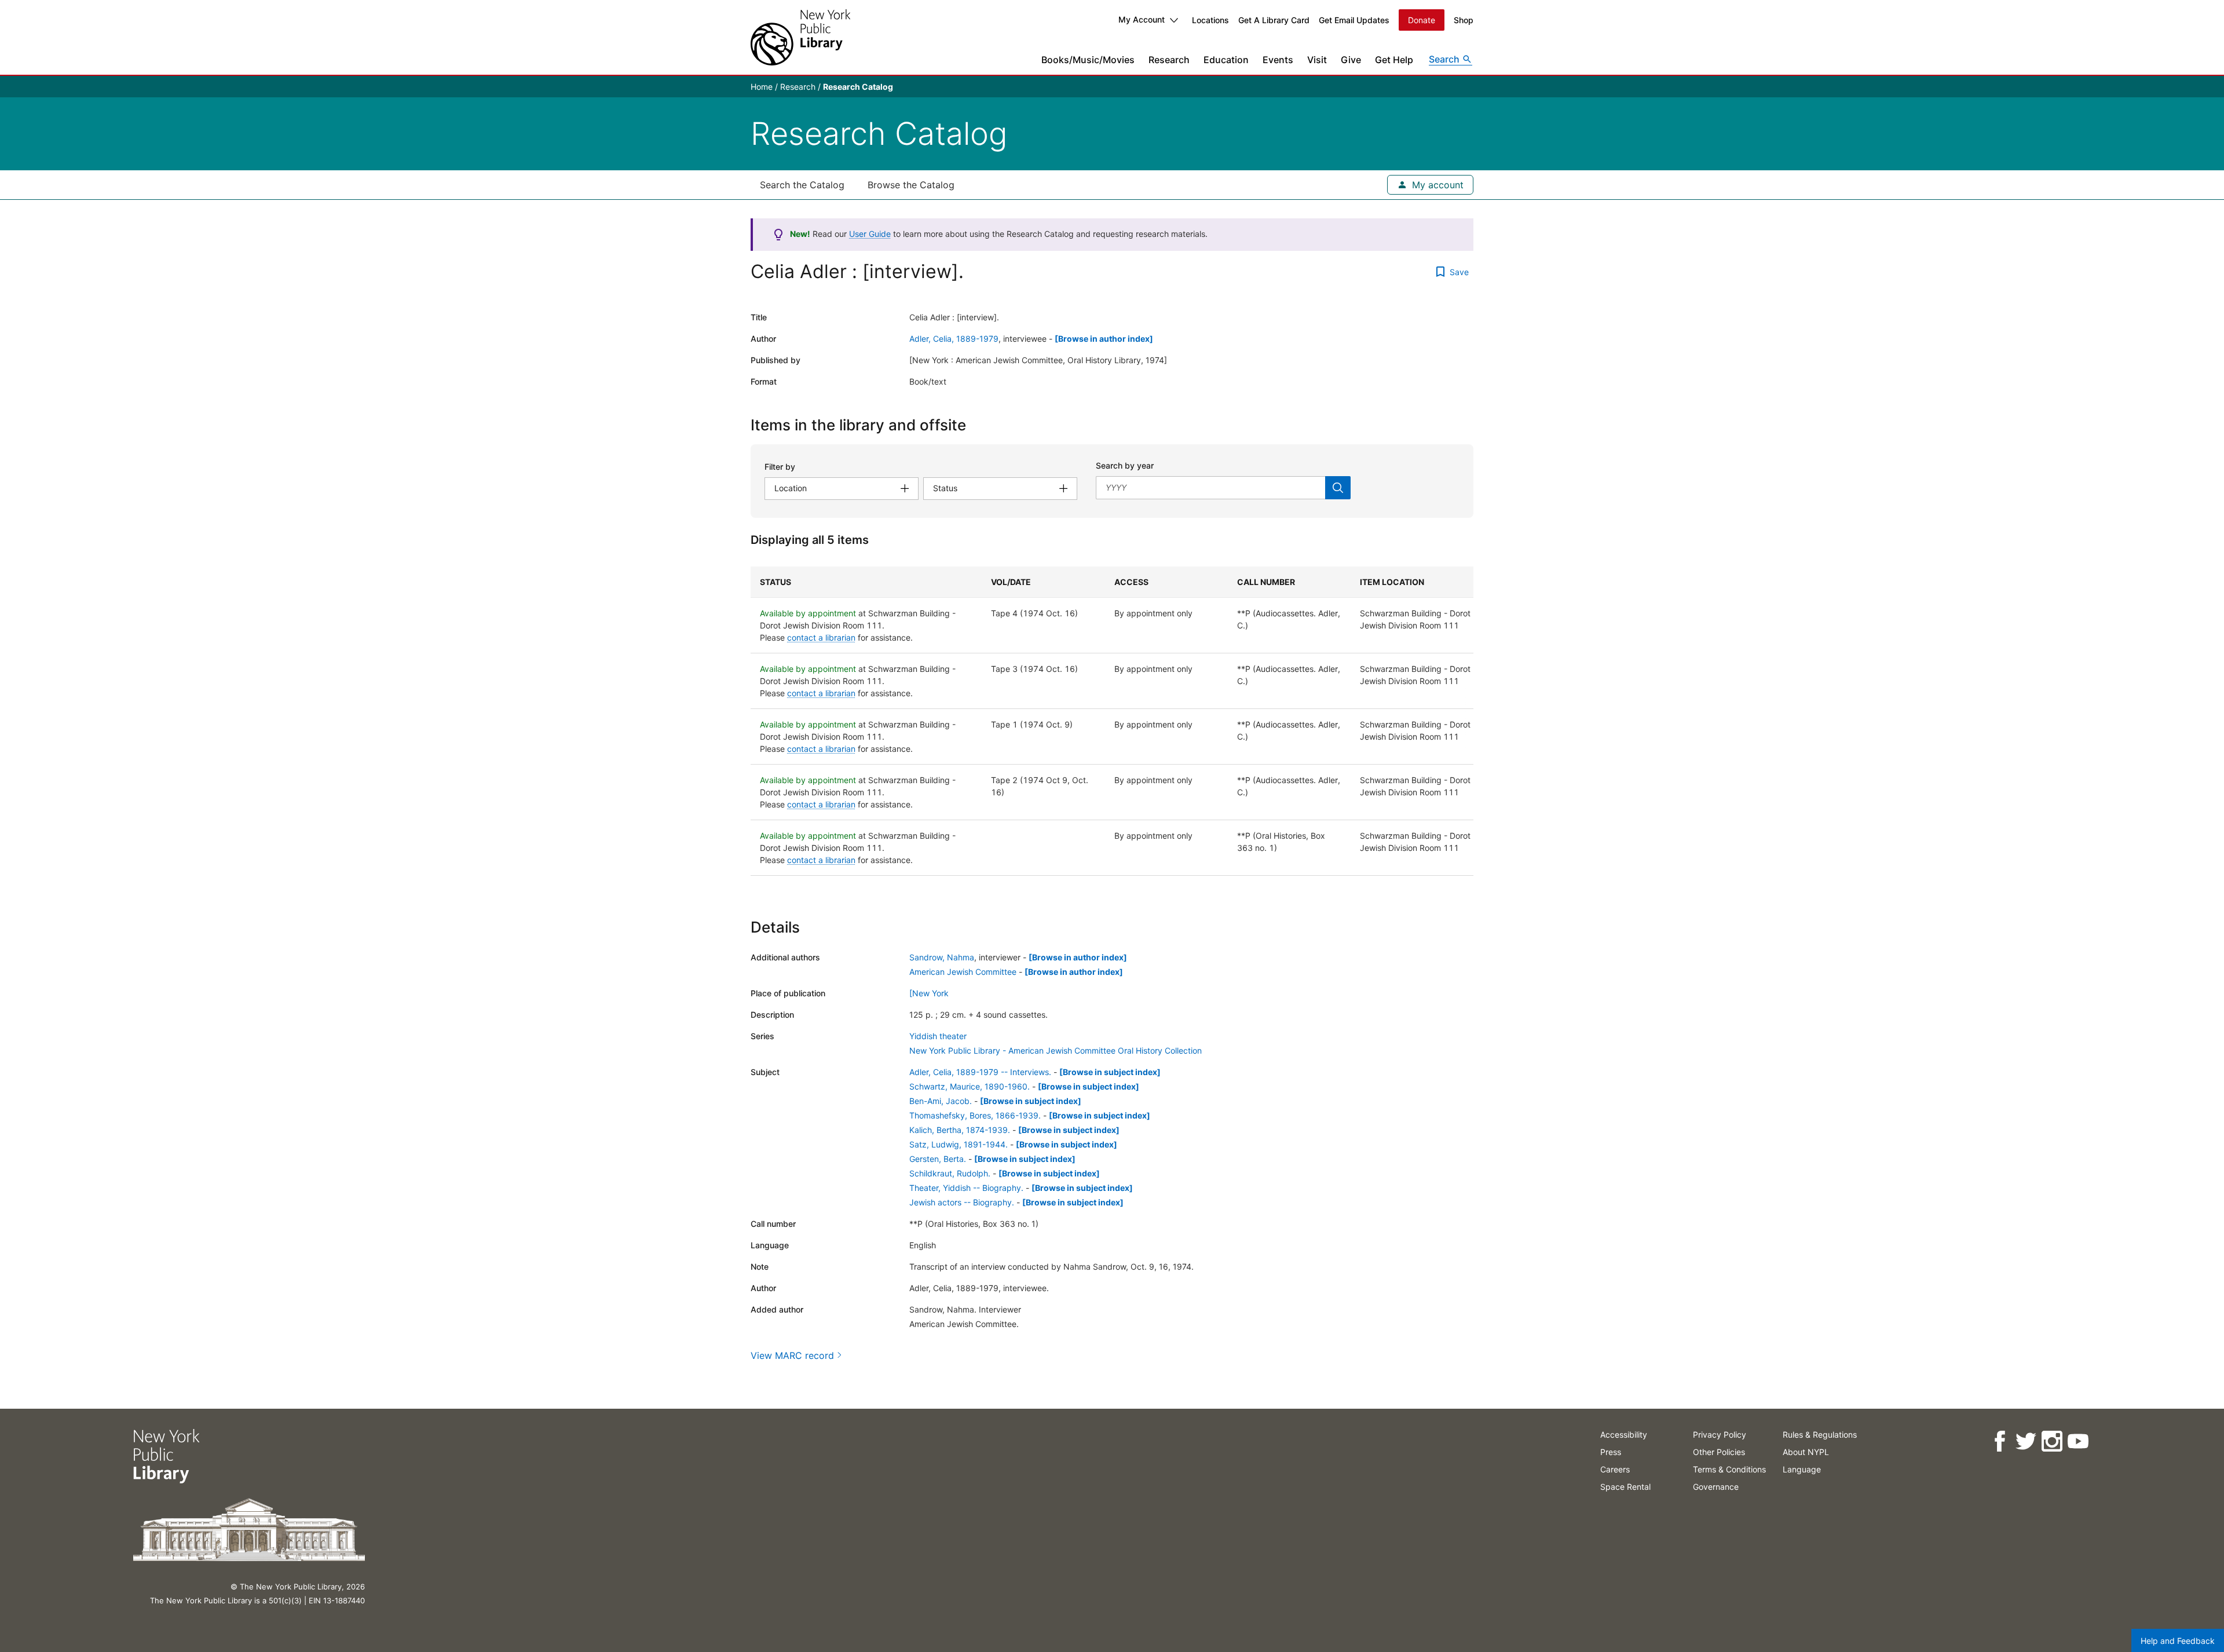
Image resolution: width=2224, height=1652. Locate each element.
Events (1278, 60)
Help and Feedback (2178, 1641)
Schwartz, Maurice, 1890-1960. (970, 1086)
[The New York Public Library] (800, 37)
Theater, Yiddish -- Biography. (966, 1188)
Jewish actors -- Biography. (962, 1202)
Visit (1317, 60)
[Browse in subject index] (1110, 1072)
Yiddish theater (938, 1036)
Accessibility (1624, 1434)
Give (1351, 60)
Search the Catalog (802, 185)
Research (1169, 60)
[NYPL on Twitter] (2026, 1441)
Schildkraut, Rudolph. (950, 1173)
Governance (1716, 1487)
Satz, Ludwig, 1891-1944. (959, 1144)
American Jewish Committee (963, 972)
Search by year (1125, 465)
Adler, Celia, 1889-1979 (954, 339)
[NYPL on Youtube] (2078, 1441)
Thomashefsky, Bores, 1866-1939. (975, 1115)
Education (1226, 60)
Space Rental (1625, 1487)
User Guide (870, 234)
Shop (1464, 20)
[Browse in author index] (1104, 339)
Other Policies (1719, 1452)
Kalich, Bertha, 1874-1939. (960, 1130)
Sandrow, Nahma (942, 957)
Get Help (1394, 60)
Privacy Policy (1720, 1434)
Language (1802, 1469)
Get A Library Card (1274, 20)
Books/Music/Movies (1088, 60)
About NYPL (1806, 1452)
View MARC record (792, 1355)
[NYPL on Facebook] (2000, 1441)
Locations (1210, 20)
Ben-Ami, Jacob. (941, 1101)
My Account (1142, 19)
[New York (929, 993)
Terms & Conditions (1729, 1469)
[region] (1112, 721)
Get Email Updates (1354, 20)
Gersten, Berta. (938, 1159)
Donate (1422, 20)
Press (1611, 1452)
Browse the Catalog (911, 185)
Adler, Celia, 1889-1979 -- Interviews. (980, 1072)
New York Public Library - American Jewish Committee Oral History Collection (1056, 1050)
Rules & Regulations (1820, 1434)
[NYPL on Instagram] (2052, 1441)
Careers (1615, 1469)
